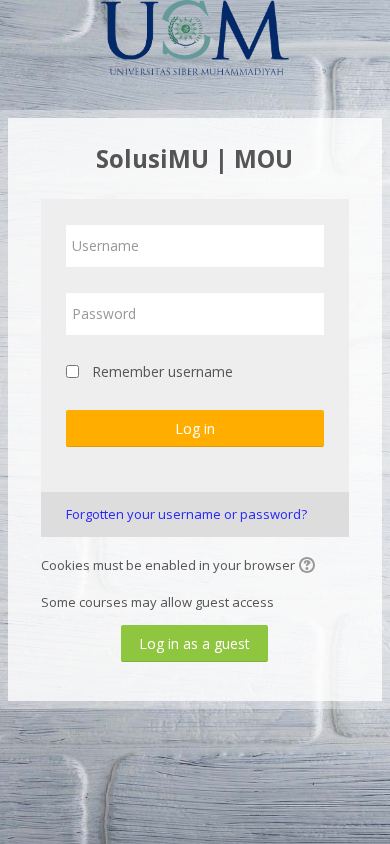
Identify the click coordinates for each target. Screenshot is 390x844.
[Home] (195, 41)
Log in (195, 428)
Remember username (162, 371)
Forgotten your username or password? (186, 514)
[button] (310, 567)
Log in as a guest (194, 643)
